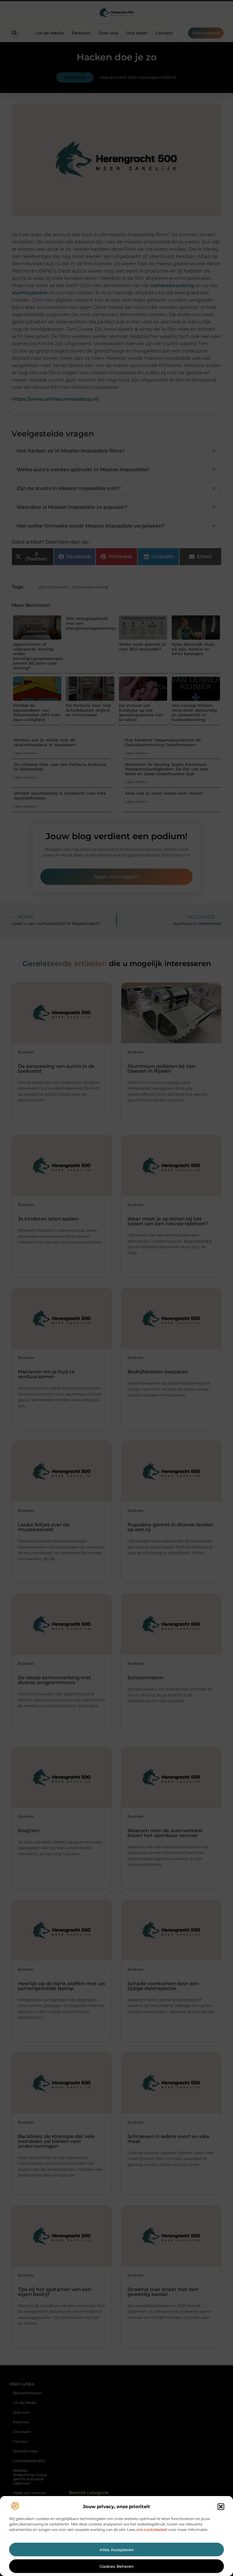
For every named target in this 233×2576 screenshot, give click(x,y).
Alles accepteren (117, 2550)
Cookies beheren (117, 2566)
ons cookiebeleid (152, 2530)
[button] (221, 2507)
